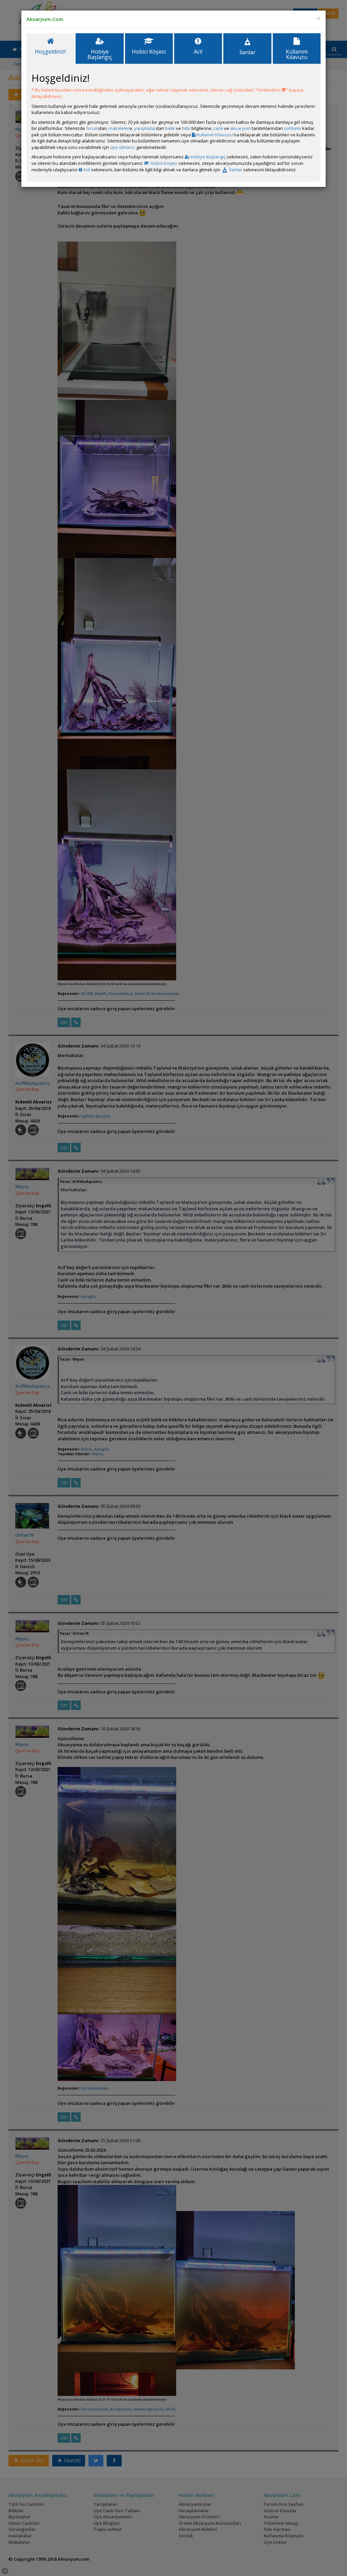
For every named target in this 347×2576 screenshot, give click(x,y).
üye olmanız (123, 147)
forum (92, 128)
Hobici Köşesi (164, 163)
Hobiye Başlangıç (208, 157)
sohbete (293, 128)
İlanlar (235, 170)
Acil (86, 170)
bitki (186, 128)
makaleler (119, 128)
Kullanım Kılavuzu (214, 135)
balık (170, 128)
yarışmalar (145, 128)
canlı (218, 128)
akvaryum (240, 128)
